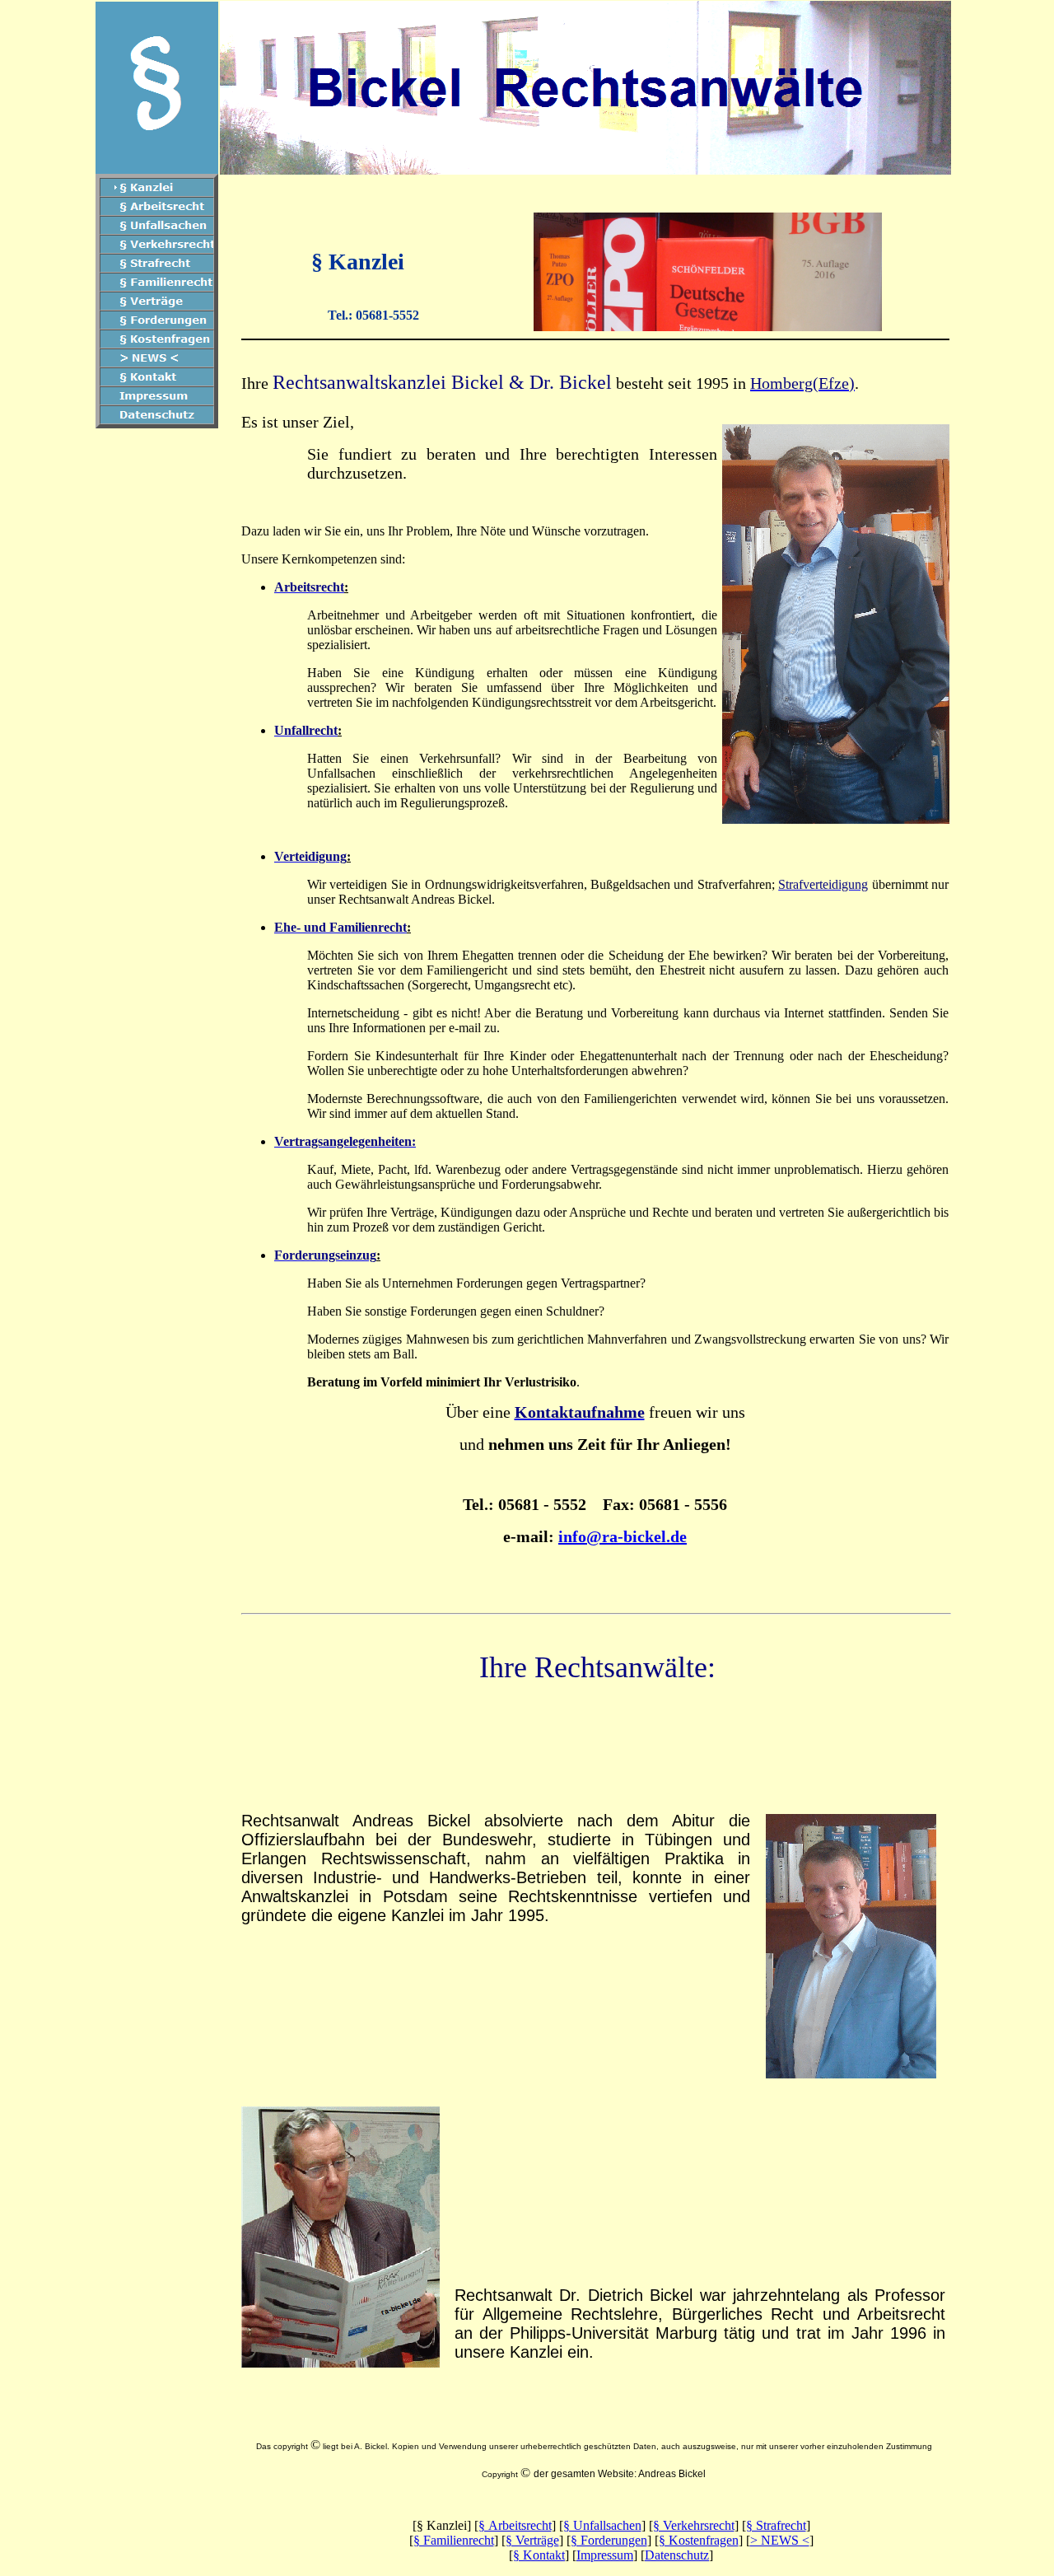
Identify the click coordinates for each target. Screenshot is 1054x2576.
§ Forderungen (609, 2540)
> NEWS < (780, 2540)
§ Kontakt (539, 2555)
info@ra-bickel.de (623, 1536)
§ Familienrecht (454, 2540)
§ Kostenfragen (699, 2540)
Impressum (605, 2555)
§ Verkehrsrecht (694, 2525)
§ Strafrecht (776, 2525)
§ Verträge (532, 2540)
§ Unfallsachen (602, 2525)
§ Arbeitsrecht (515, 2525)
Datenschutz (677, 2555)
